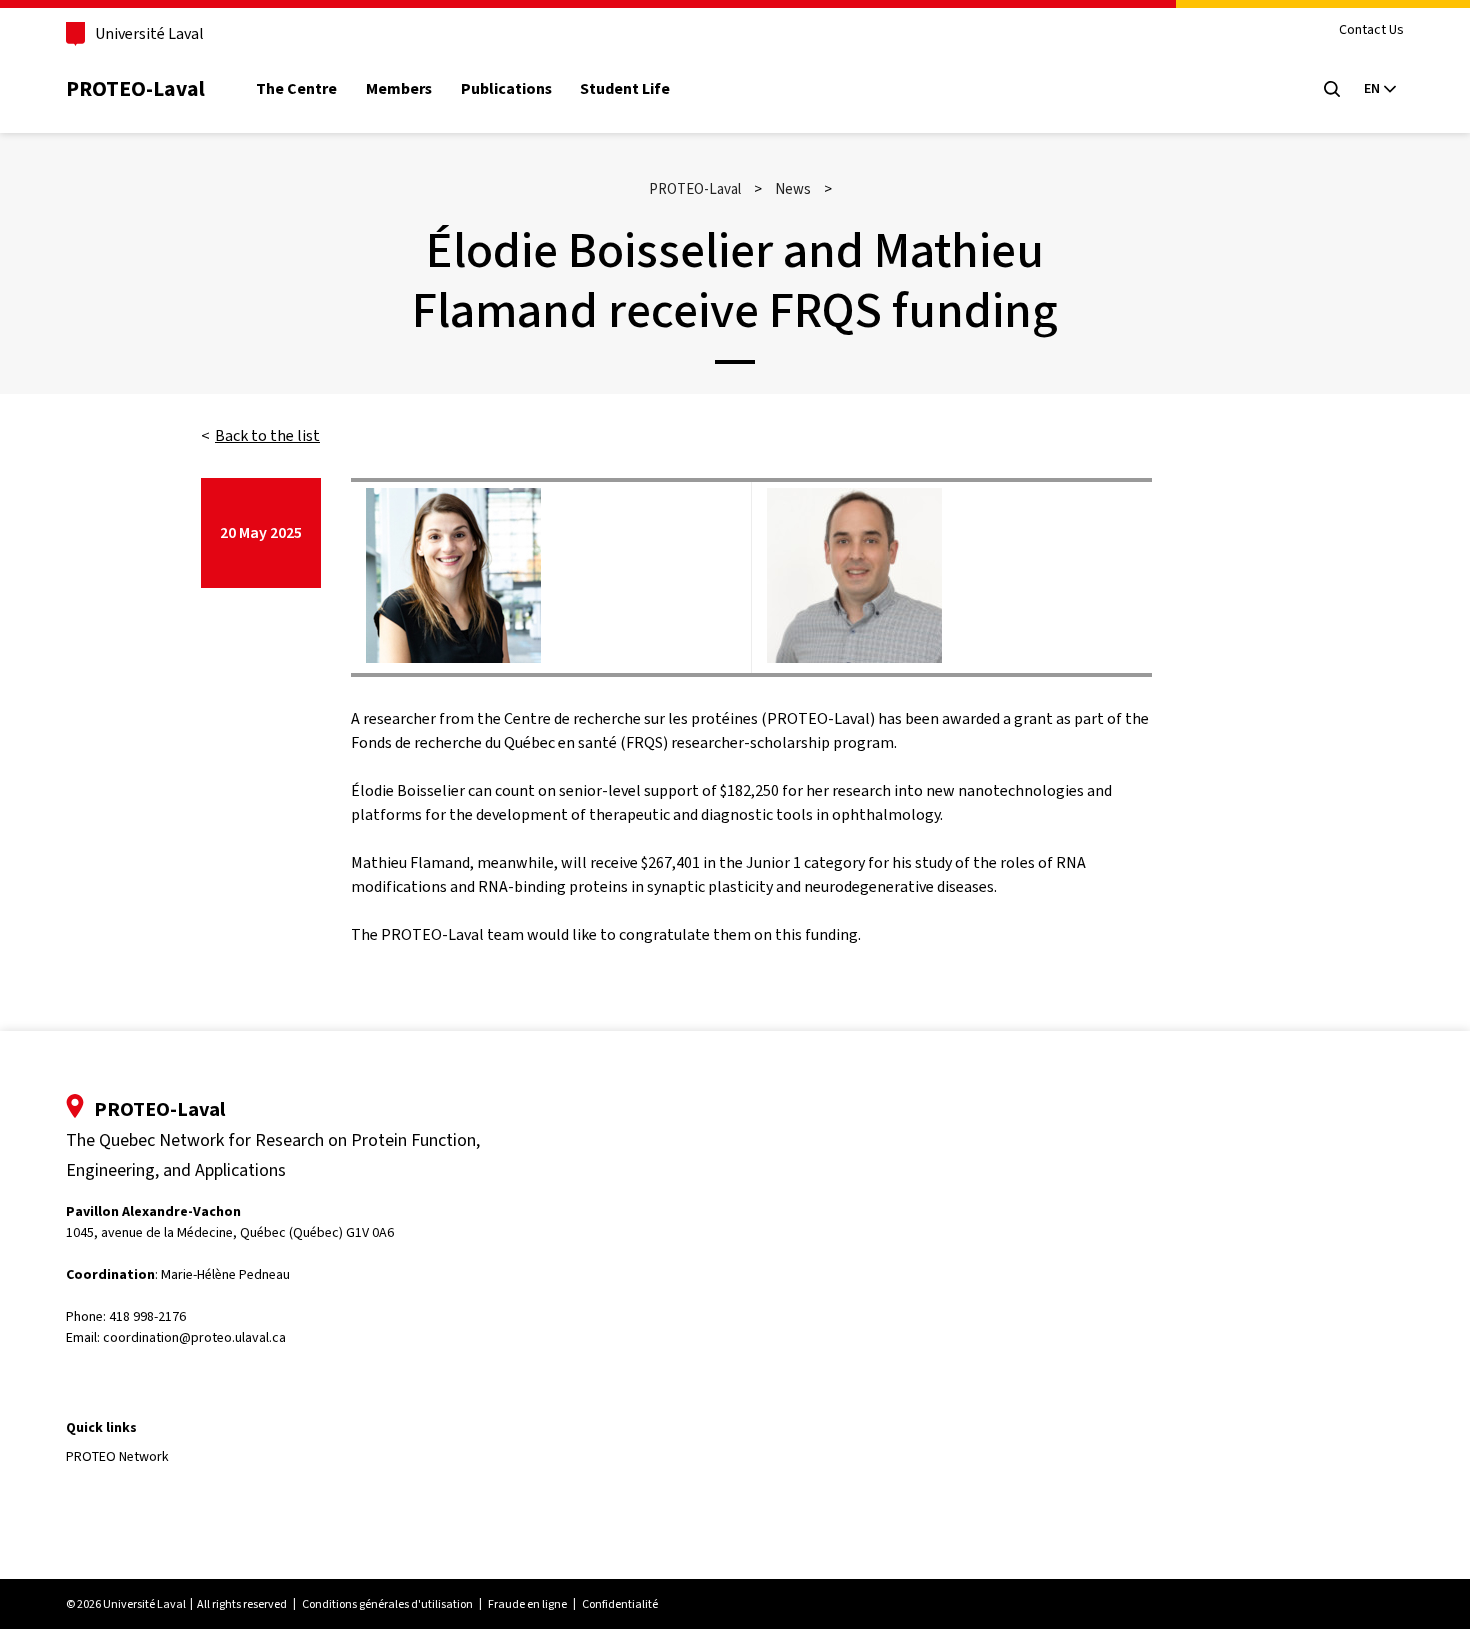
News (793, 189)
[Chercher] (1332, 89)
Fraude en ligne (527, 1604)
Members (399, 89)
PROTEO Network (117, 1456)
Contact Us (1371, 30)
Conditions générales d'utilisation (387, 1604)
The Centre (296, 89)
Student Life (625, 89)
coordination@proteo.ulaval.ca (194, 1337)
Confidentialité (620, 1604)
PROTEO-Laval (135, 88)
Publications (506, 89)
